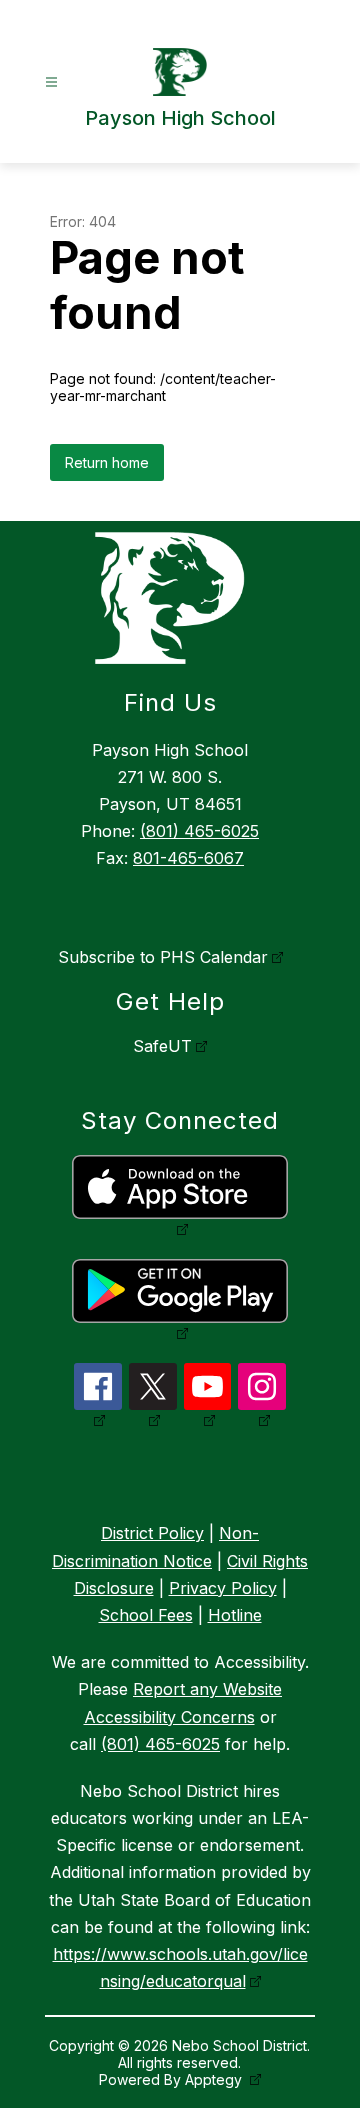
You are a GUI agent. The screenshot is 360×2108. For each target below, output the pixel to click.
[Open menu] (51, 82)
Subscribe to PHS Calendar (163, 957)
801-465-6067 (188, 858)
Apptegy (215, 2079)
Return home (107, 462)
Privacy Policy (223, 1588)
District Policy (152, 1533)
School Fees (146, 1615)
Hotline (235, 1615)
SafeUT (162, 1046)
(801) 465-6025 (199, 831)
